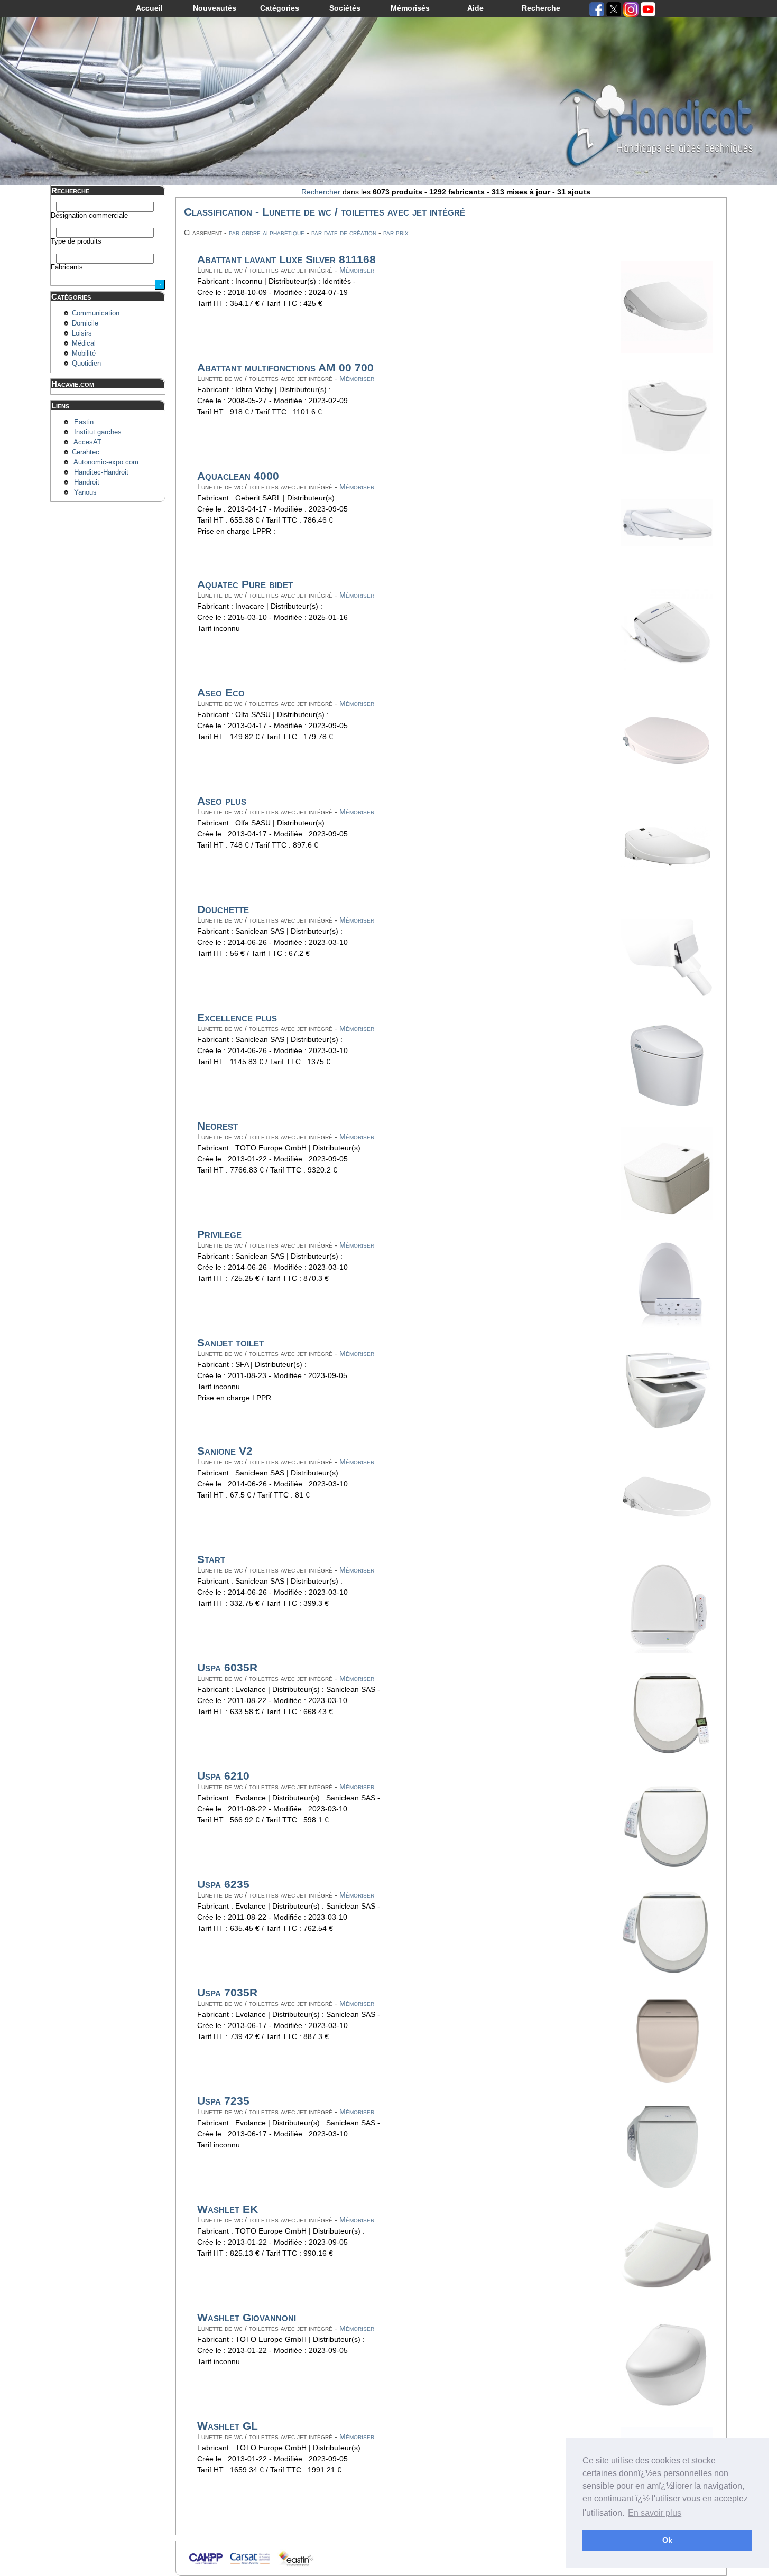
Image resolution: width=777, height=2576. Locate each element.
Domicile (85, 323)
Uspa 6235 (223, 1884)
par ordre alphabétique (267, 233)
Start (211, 1559)
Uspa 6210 (223, 1776)
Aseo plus (222, 801)
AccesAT (87, 442)
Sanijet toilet (230, 1342)
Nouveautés (215, 8)
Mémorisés (410, 8)
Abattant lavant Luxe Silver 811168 (286, 259)
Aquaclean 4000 (238, 476)
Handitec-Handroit (101, 472)
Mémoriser (357, 270)
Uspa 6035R (227, 1667)
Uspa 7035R (227, 1992)
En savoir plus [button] (655, 2513)
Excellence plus (237, 1017)
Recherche (541, 8)
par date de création (344, 233)
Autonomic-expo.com (106, 462)
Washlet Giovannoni (247, 2317)
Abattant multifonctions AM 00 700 (285, 368)
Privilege (219, 1234)
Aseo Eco (221, 692)
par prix (396, 233)
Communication (96, 313)
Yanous (85, 492)
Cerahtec (86, 452)
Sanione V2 (225, 1451)
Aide (475, 8)
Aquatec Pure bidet (245, 584)
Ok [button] (667, 2540)
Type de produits (76, 241)
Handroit (87, 482)
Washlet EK (228, 2209)
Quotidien (86, 364)
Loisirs (82, 333)
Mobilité (84, 354)
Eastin (84, 422)
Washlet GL (228, 2426)
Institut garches (98, 432)
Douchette (223, 909)
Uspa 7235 (223, 2101)
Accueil (149, 8)
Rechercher (321, 192)
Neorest (218, 1126)
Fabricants (67, 267)
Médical (84, 343)
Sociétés (345, 8)
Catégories (280, 8)
